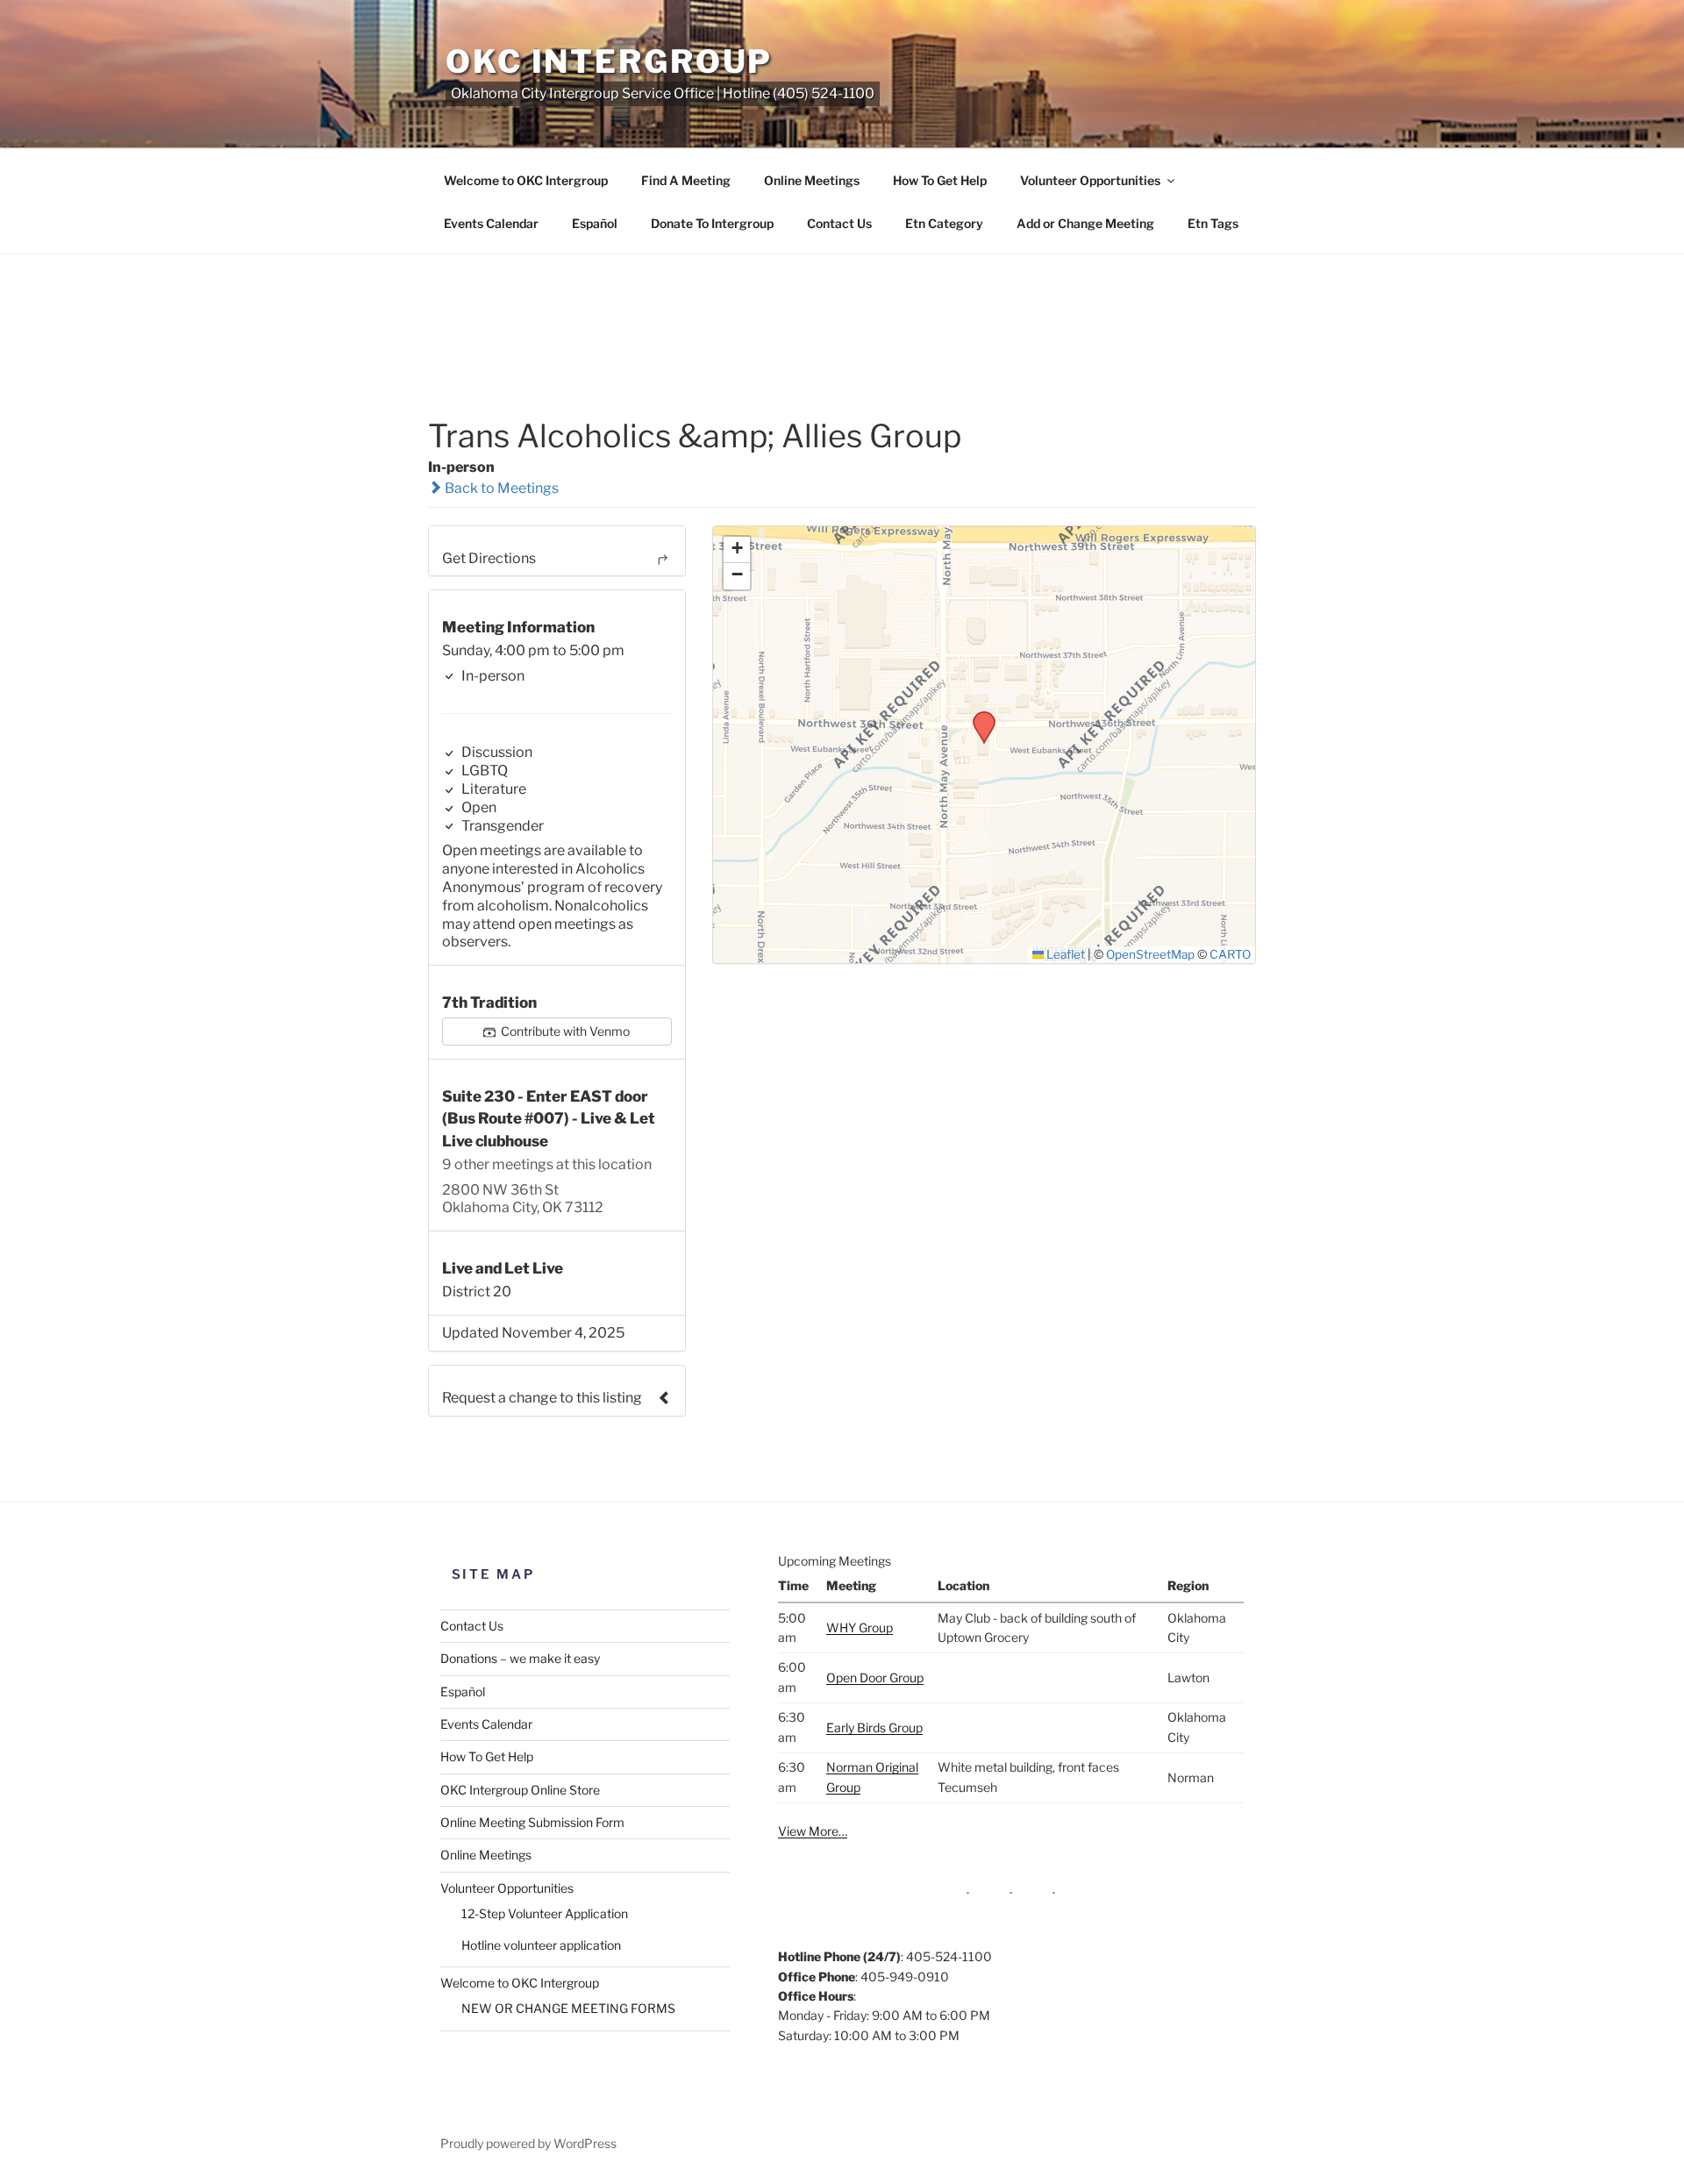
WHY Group (860, 1627)
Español (595, 223)
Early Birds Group (874, 1727)
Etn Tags (1213, 223)
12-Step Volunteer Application (545, 1913)
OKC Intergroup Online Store (520, 1790)
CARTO (1230, 954)
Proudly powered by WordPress (528, 2143)
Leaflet (1064, 954)
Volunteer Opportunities (1090, 180)
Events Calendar (491, 223)
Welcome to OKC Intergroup (526, 180)
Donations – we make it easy (520, 1658)
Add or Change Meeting (1085, 223)
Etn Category (944, 223)
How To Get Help (940, 180)
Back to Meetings (500, 488)
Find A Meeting (686, 180)
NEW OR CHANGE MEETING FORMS (568, 2008)
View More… (813, 1831)
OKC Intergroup (609, 61)
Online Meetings (812, 180)
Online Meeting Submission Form (532, 1822)
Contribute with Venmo (564, 1031)
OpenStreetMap (1150, 954)
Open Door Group (875, 1677)
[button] (978, 717)
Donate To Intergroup (712, 223)
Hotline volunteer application (541, 1945)
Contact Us (839, 223)
